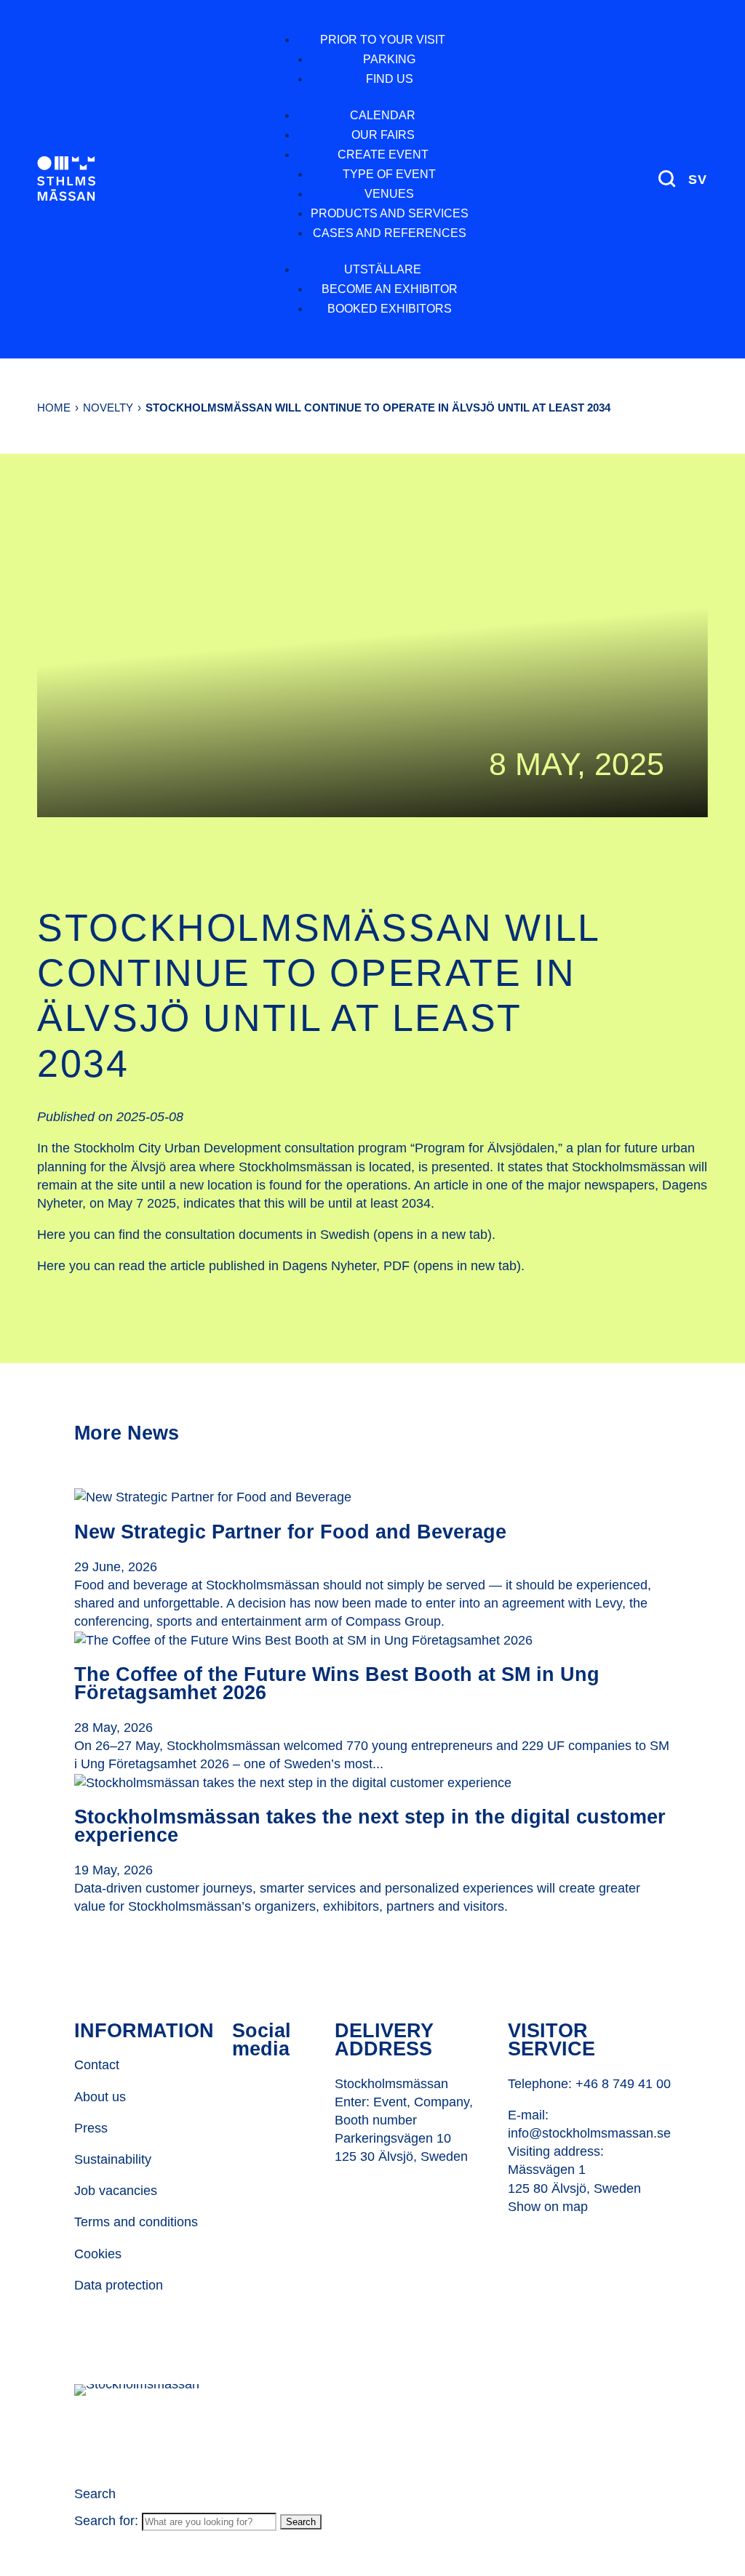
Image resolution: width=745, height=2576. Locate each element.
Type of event (389, 174)
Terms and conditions (136, 2222)
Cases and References (390, 233)
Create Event (383, 155)
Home (54, 408)
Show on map (548, 2207)
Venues (389, 194)
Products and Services (390, 213)
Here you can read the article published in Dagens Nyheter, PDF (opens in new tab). (281, 1266)
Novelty (108, 408)
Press (91, 2128)
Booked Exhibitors (390, 309)
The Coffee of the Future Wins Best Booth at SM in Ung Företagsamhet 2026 (337, 1684)
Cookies (98, 2254)
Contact (97, 2065)
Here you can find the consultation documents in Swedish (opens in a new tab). (266, 1235)
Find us (390, 79)
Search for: (106, 2521)
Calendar (383, 115)
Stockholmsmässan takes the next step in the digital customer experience (370, 1826)
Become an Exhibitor (390, 289)
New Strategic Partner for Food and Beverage (290, 1532)
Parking (389, 59)
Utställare (383, 269)
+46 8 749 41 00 (623, 2084)
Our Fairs (383, 135)
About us (100, 2097)
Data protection (119, 2285)
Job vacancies (116, 2191)
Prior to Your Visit (383, 40)
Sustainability (113, 2159)
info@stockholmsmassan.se (589, 2133)
